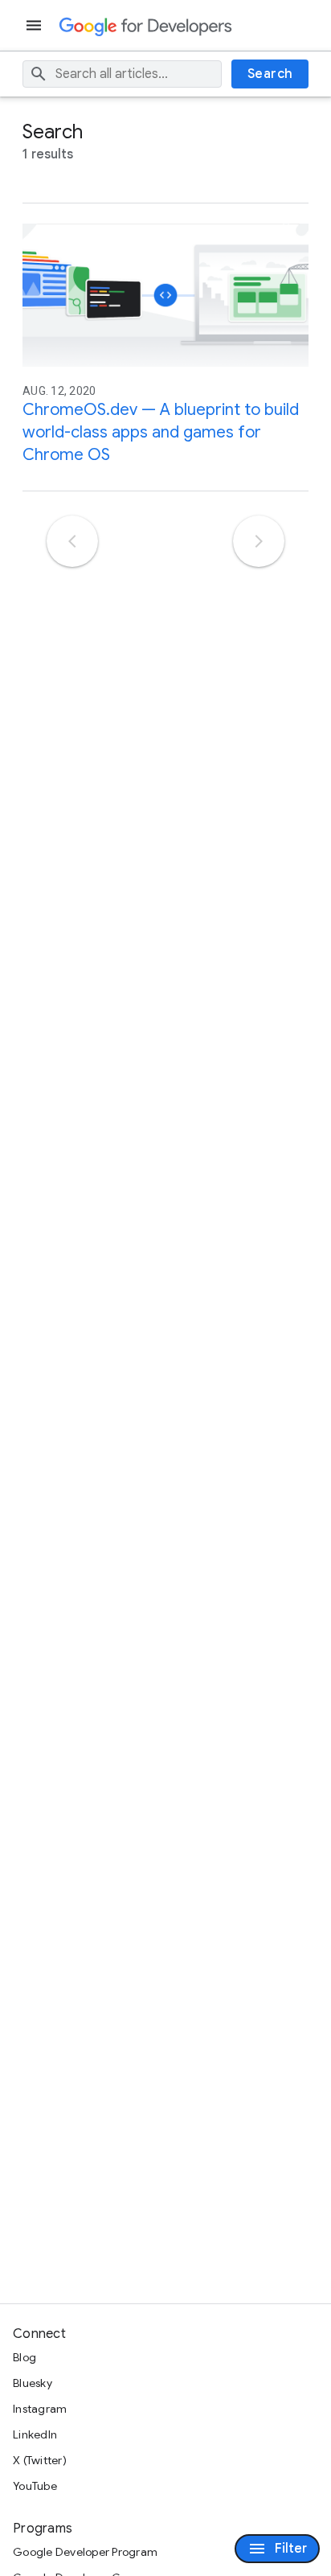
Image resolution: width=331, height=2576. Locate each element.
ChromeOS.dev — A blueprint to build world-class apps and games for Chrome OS (161, 432)
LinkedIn (35, 2434)
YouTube (35, 2486)
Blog (25, 2357)
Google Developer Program (85, 2552)
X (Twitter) (40, 2460)
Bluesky (33, 2383)
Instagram (40, 2409)
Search (270, 74)
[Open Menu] (35, 25)
